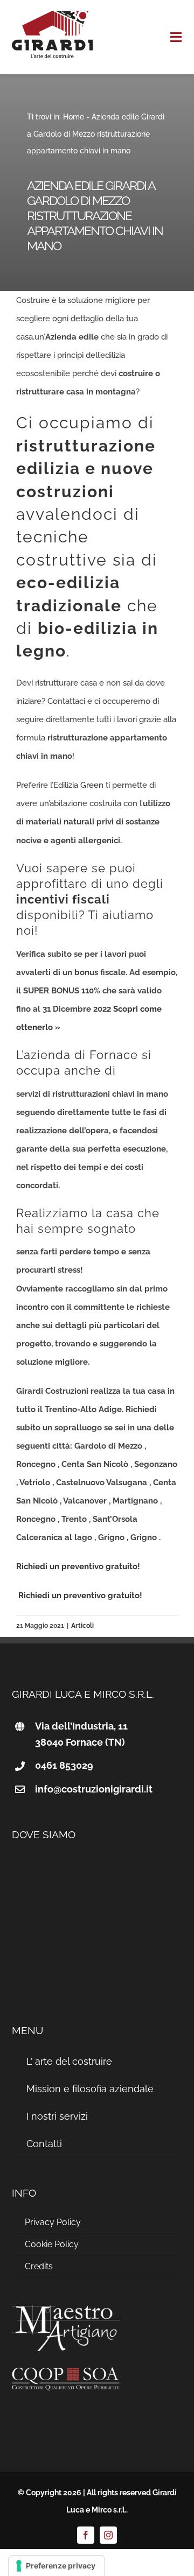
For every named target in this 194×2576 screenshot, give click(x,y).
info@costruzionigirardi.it (94, 1789)
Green (92, 785)
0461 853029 (64, 1765)
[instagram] (108, 2535)
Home (74, 117)
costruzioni (65, 492)
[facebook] (86, 2535)
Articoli (82, 1626)
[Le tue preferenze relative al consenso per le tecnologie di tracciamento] (56, 2566)
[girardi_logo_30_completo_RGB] (52, 15)
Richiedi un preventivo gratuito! (78, 1566)
